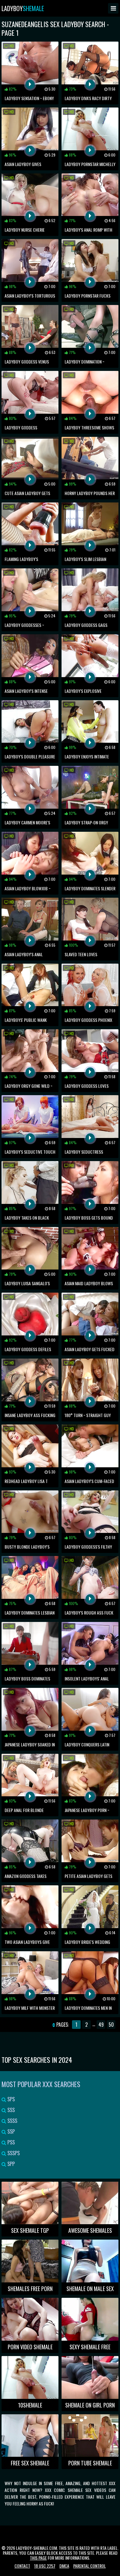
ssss (12, 2121)
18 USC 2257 (45, 2566)
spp (10, 2164)
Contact (22, 2566)
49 (101, 2025)
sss (10, 2110)
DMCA (64, 2566)
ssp (10, 2131)
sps (10, 2099)
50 (111, 2025)
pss (10, 2142)
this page (38, 2558)
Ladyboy (23, 8)
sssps (13, 2153)
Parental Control (90, 2566)
